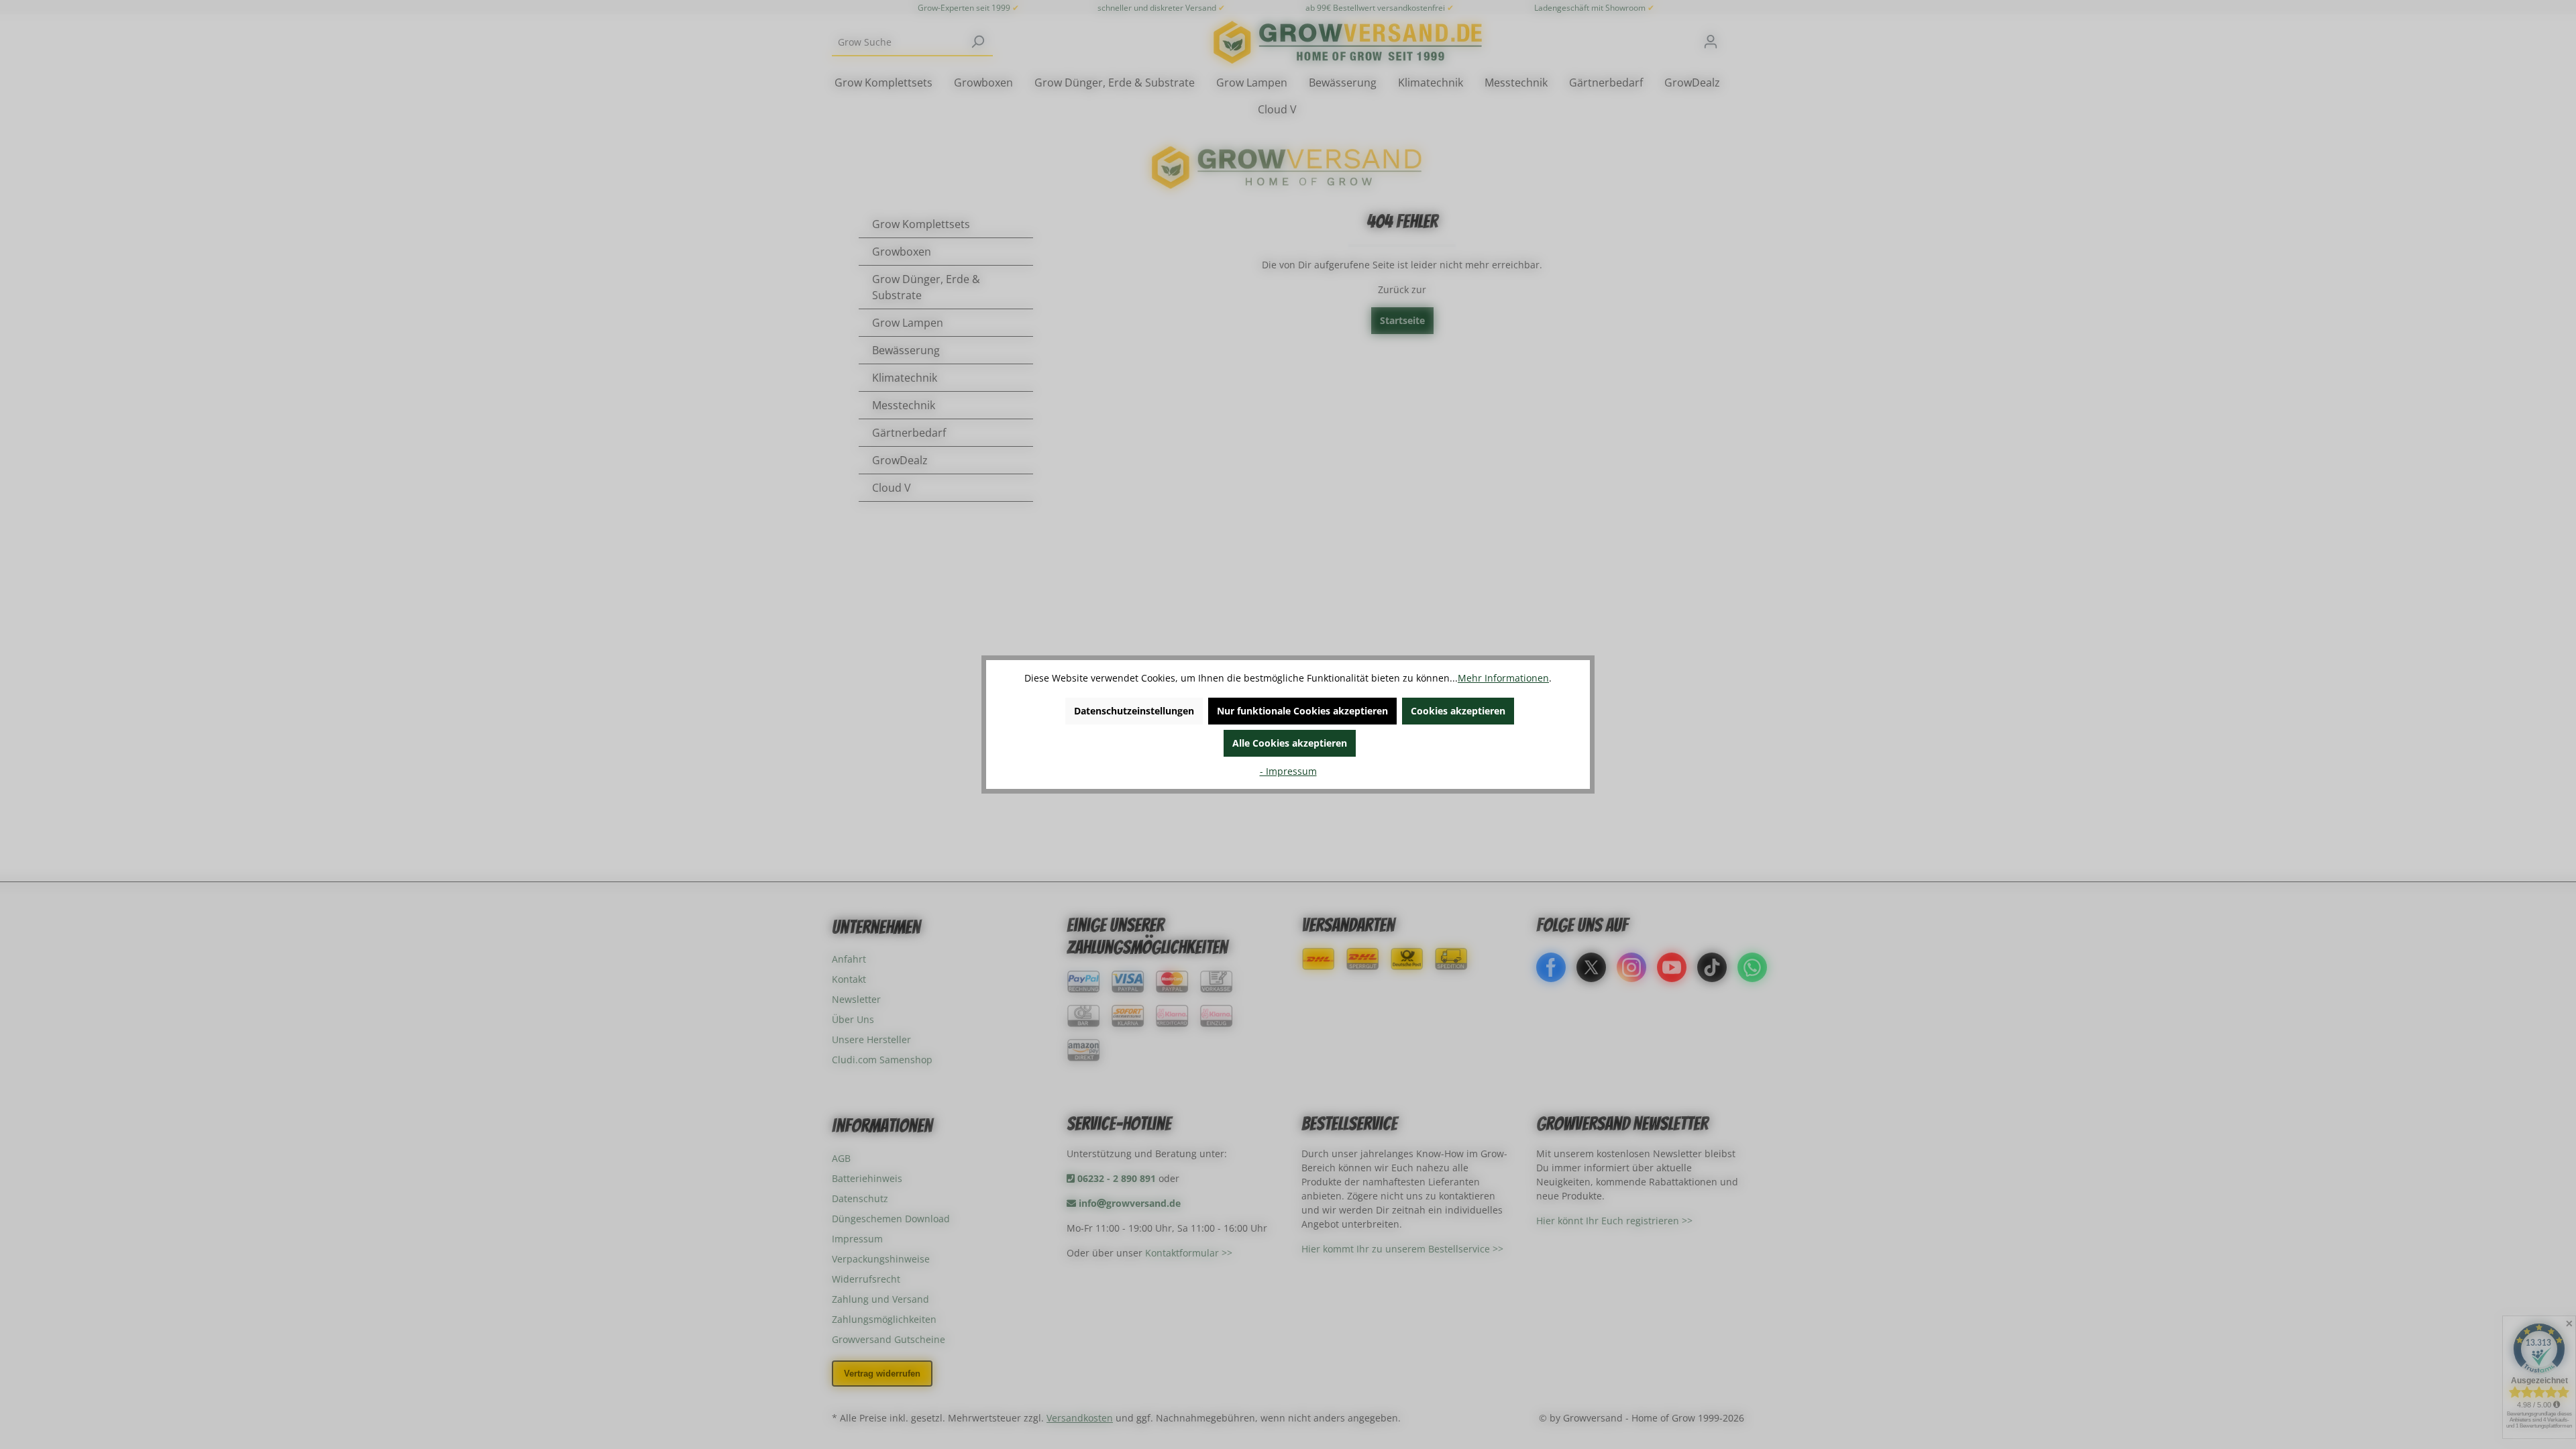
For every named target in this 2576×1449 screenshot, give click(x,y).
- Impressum (1288, 771)
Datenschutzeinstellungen (1134, 711)
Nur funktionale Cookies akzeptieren (1302, 711)
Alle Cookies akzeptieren (1290, 743)
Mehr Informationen (1503, 678)
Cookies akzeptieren (1458, 711)
